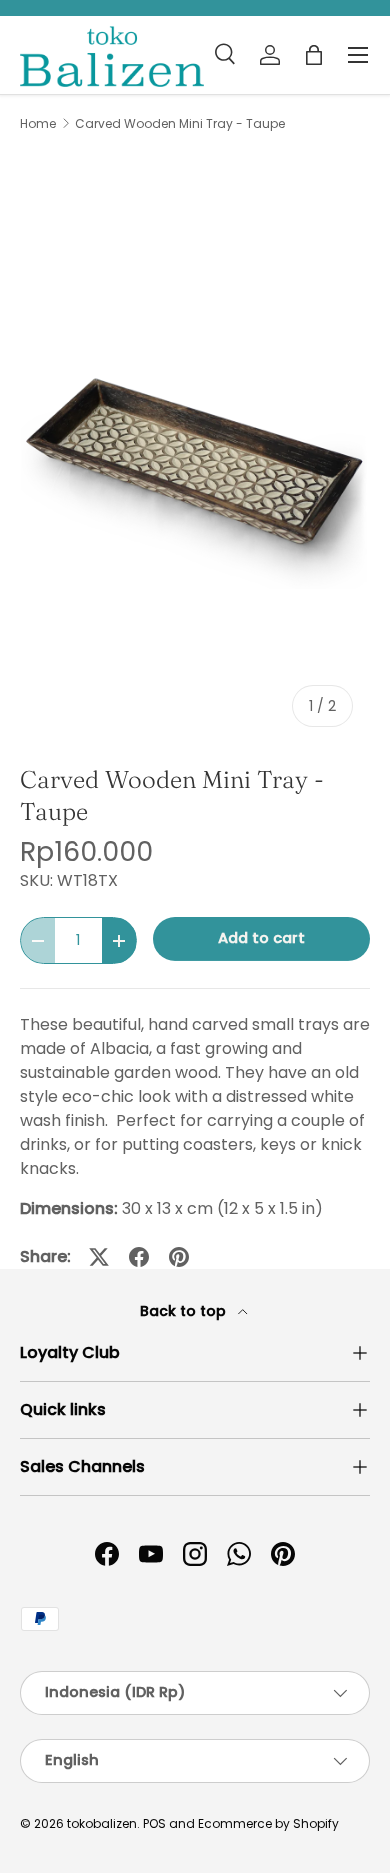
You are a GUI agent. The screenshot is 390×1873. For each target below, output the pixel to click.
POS (154, 1823)
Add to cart (261, 938)
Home (38, 124)
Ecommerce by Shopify (268, 1823)
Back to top (185, 1311)
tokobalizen (102, 1823)
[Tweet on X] (99, 1257)
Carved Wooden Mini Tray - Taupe (180, 124)
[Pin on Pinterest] (179, 1257)
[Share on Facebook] (139, 1257)
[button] (314, 55)
